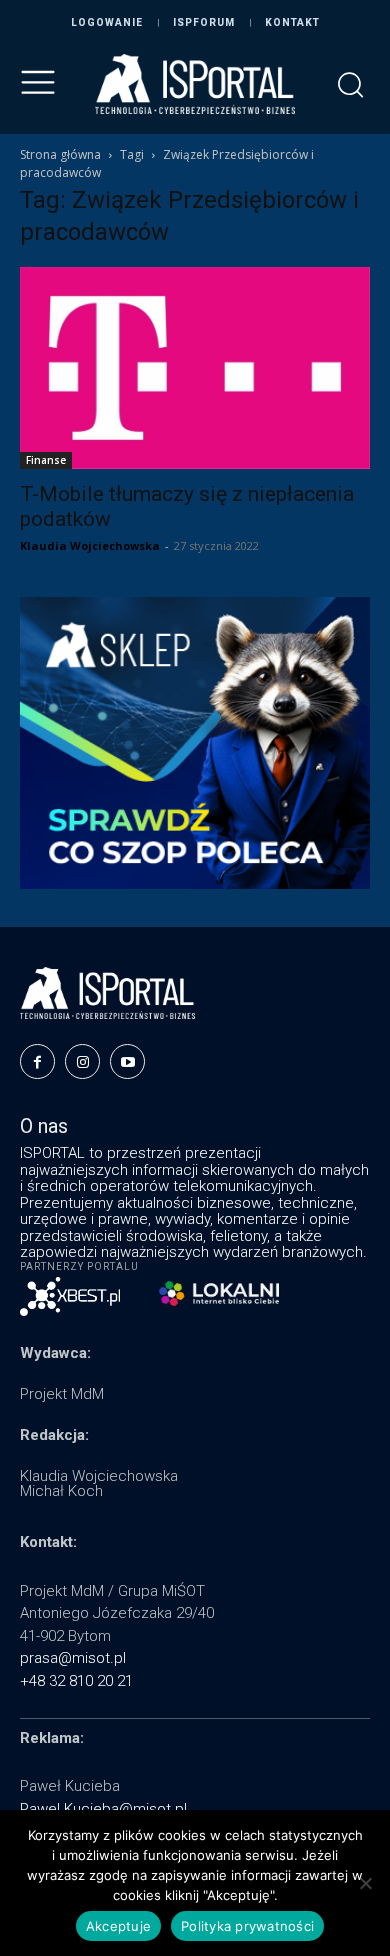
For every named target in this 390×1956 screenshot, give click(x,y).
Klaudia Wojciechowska (90, 545)
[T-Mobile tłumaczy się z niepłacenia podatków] (195, 368)
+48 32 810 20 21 (76, 1681)
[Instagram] (82, 1061)
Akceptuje (118, 1926)
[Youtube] (127, 1061)
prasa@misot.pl (73, 1658)
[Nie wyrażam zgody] (365, 1883)
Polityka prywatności (247, 1926)
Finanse (46, 460)
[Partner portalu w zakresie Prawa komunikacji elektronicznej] (219, 1293)
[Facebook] (37, 1061)
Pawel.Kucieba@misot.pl (103, 1809)
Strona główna (60, 154)
